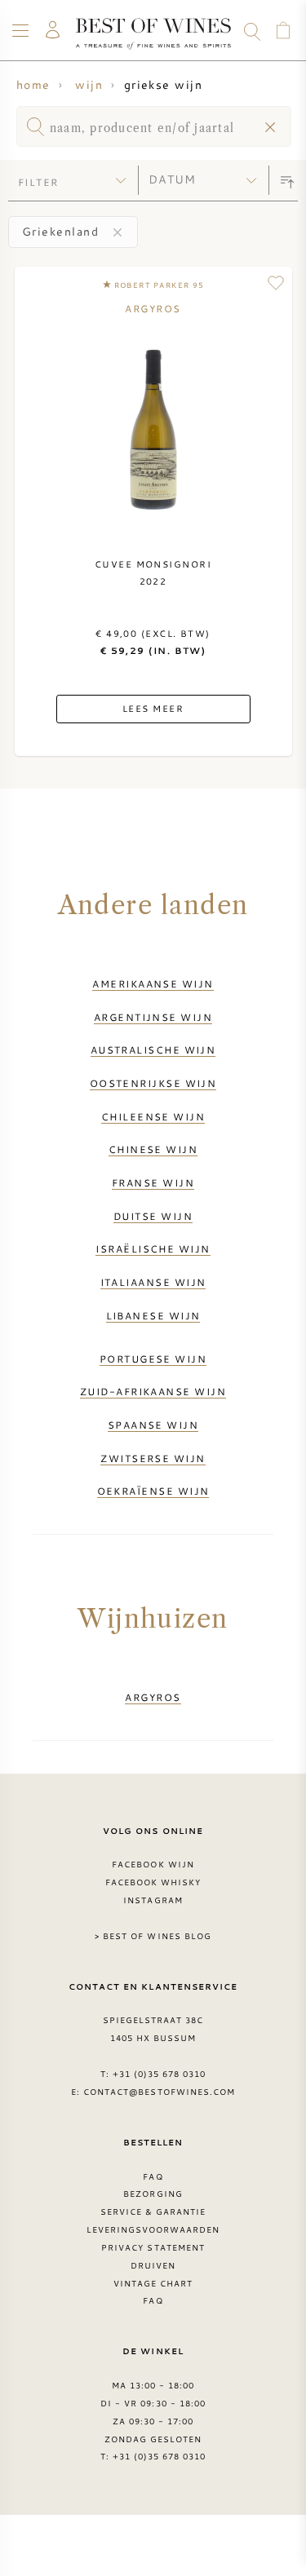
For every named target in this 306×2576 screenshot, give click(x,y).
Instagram (153, 1900)
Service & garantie (153, 2211)
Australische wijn (153, 1049)
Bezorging (153, 2194)
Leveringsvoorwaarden (153, 2229)
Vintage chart (153, 2283)
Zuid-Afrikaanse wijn (153, 1391)
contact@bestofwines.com (159, 2092)
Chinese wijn (153, 1149)
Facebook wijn (153, 1864)
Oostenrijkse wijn (153, 1083)
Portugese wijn (153, 1359)
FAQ (153, 2176)
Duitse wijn (153, 1216)
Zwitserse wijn (153, 1458)
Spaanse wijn (153, 1425)
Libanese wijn (153, 1315)
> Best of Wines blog (153, 1936)
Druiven (153, 2265)
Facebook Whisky (153, 1882)
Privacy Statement (153, 2247)
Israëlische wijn (153, 1248)
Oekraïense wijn (153, 1491)
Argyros (153, 1697)
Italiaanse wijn (153, 1282)
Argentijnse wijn (153, 1017)
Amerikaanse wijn (153, 983)
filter (38, 182)
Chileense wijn (153, 1116)
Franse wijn (153, 1182)
